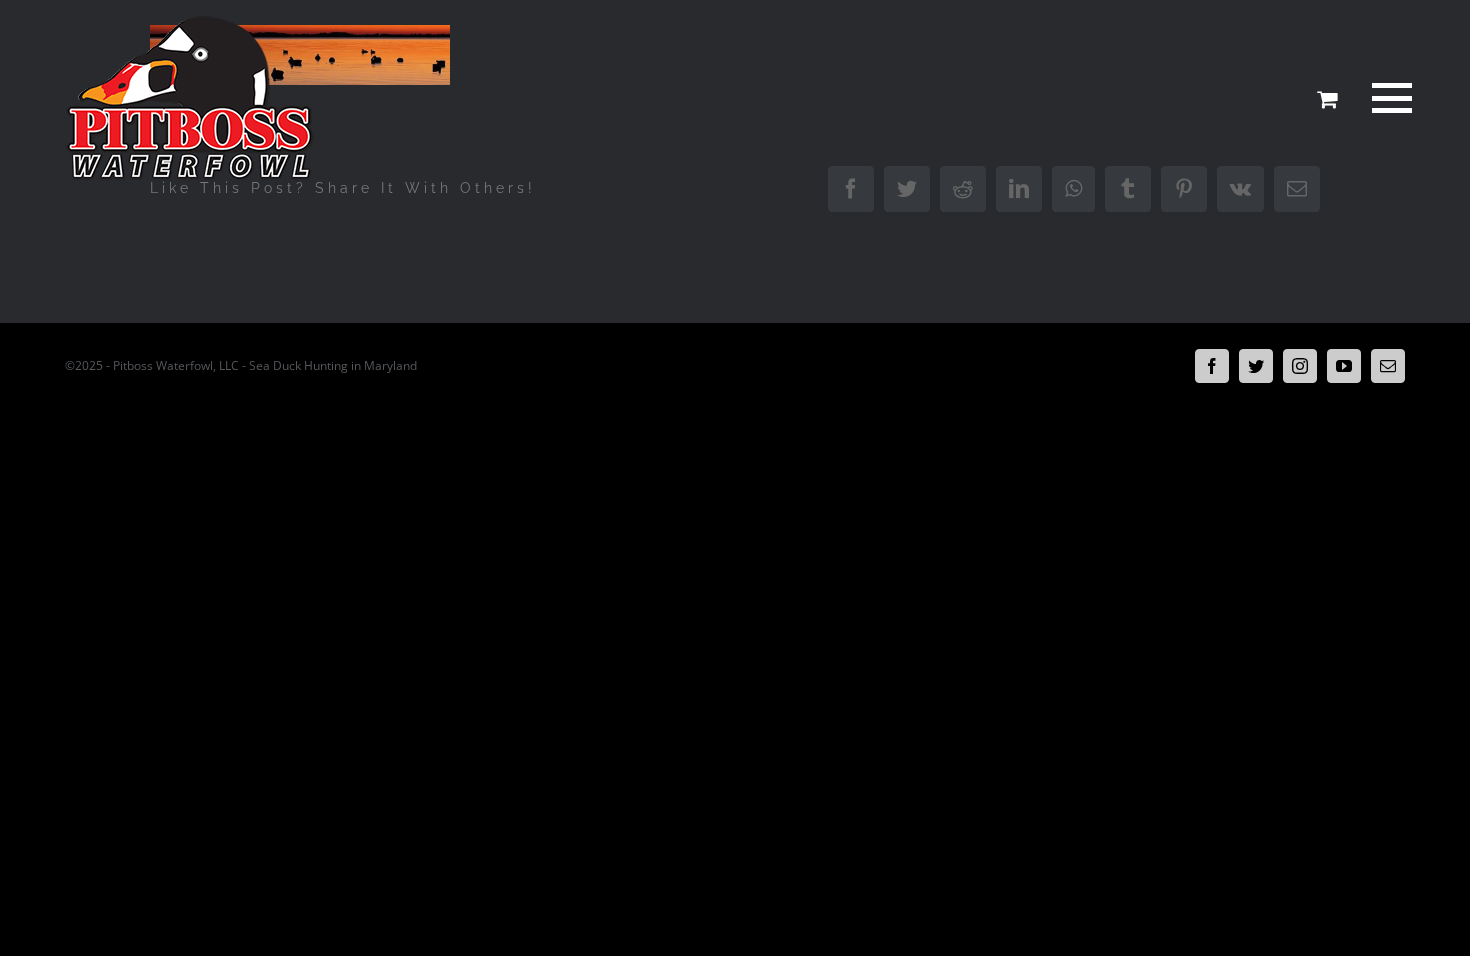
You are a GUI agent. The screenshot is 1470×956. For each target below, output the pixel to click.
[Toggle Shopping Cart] (1327, 99)
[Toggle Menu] (1388, 98)
